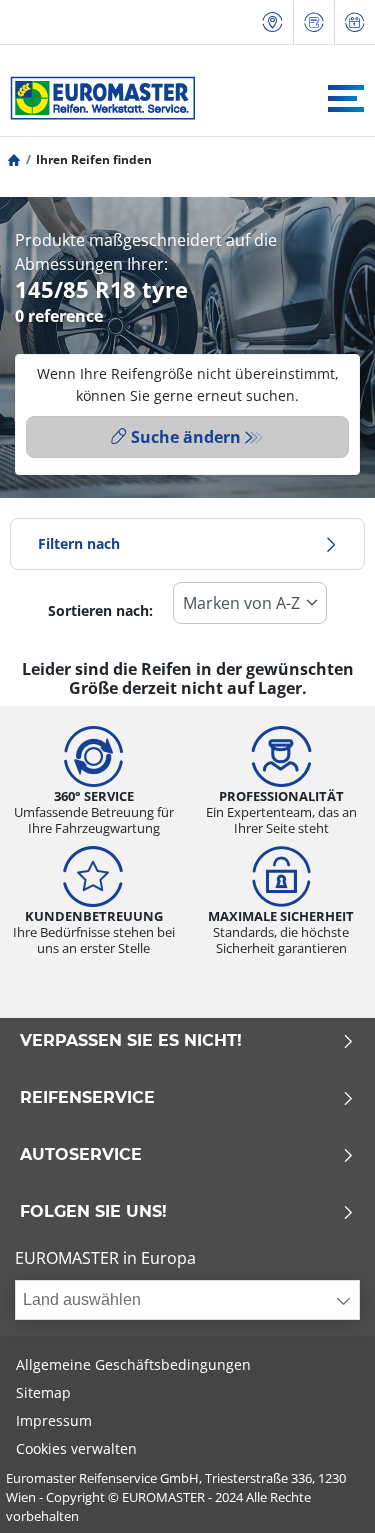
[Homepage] (14, 159)
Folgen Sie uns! (93, 1212)
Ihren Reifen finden (94, 159)
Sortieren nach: (100, 610)
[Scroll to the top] (322, 1490)
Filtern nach (79, 543)
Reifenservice (87, 1098)
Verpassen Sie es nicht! (131, 1041)
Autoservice (81, 1155)
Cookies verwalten (76, 1448)
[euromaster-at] (97, 98)
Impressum (54, 1420)
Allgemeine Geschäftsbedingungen (133, 1364)
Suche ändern (186, 437)
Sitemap (43, 1392)
